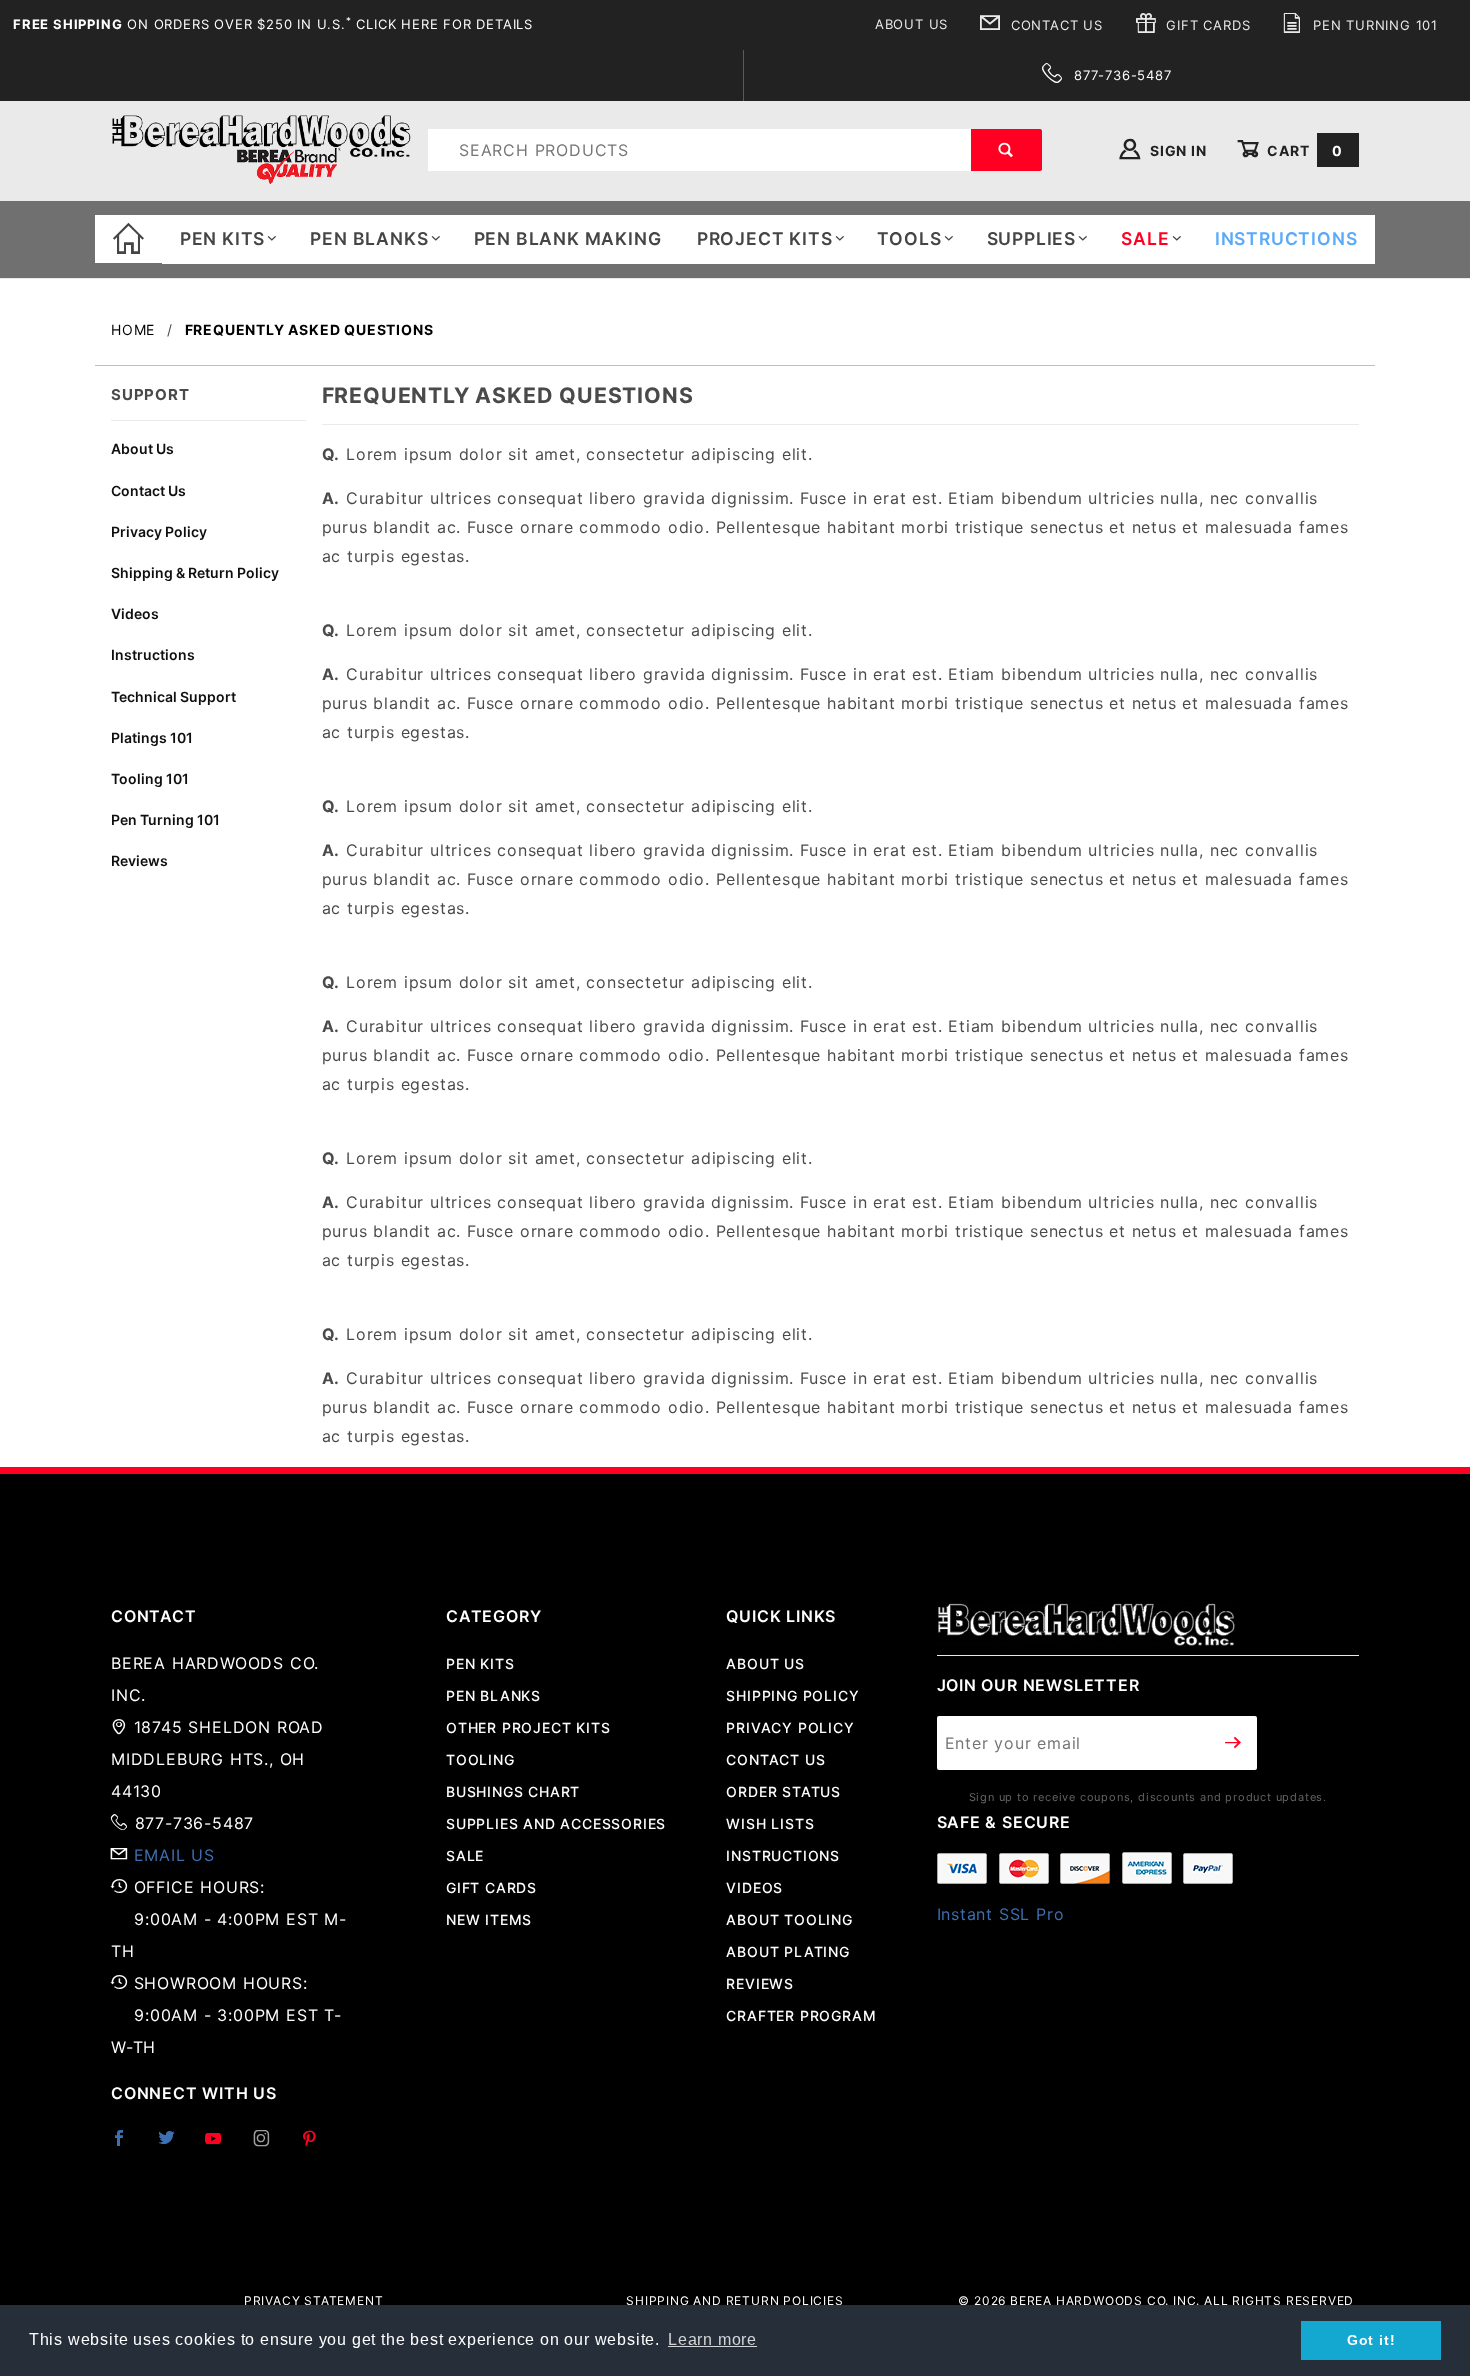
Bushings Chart (513, 1791)
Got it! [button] (1371, 2340)
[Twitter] (175, 2146)
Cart (1303, 150)
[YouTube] (222, 2146)
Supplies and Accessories (556, 1823)
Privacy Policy (159, 531)
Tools (909, 238)
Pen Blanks (369, 238)
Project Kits (765, 238)
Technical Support (173, 696)
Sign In (1176, 150)
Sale (465, 1855)
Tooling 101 (150, 778)
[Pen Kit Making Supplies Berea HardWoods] (261, 148)
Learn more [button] (712, 2339)
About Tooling (789, 1919)
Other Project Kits (528, 1727)
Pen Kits (222, 238)
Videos (135, 613)
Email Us (174, 1855)
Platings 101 (152, 737)
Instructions (153, 654)
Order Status (783, 1791)
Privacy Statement (314, 2300)
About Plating (787, 1951)
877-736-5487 (1120, 75)
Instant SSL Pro (1001, 1914)
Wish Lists (770, 1823)
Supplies (1031, 238)
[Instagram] (270, 2146)
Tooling (480, 1759)
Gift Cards (1206, 25)
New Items (489, 1919)
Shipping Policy (792, 1695)
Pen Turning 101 (1373, 25)
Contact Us (1054, 25)
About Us (911, 24)
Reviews (139, 860)
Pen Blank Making (568, 238)
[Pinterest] (317, 2146)
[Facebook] (127, 2146)
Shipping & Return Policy (195, 572)
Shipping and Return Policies (734, 2300)
